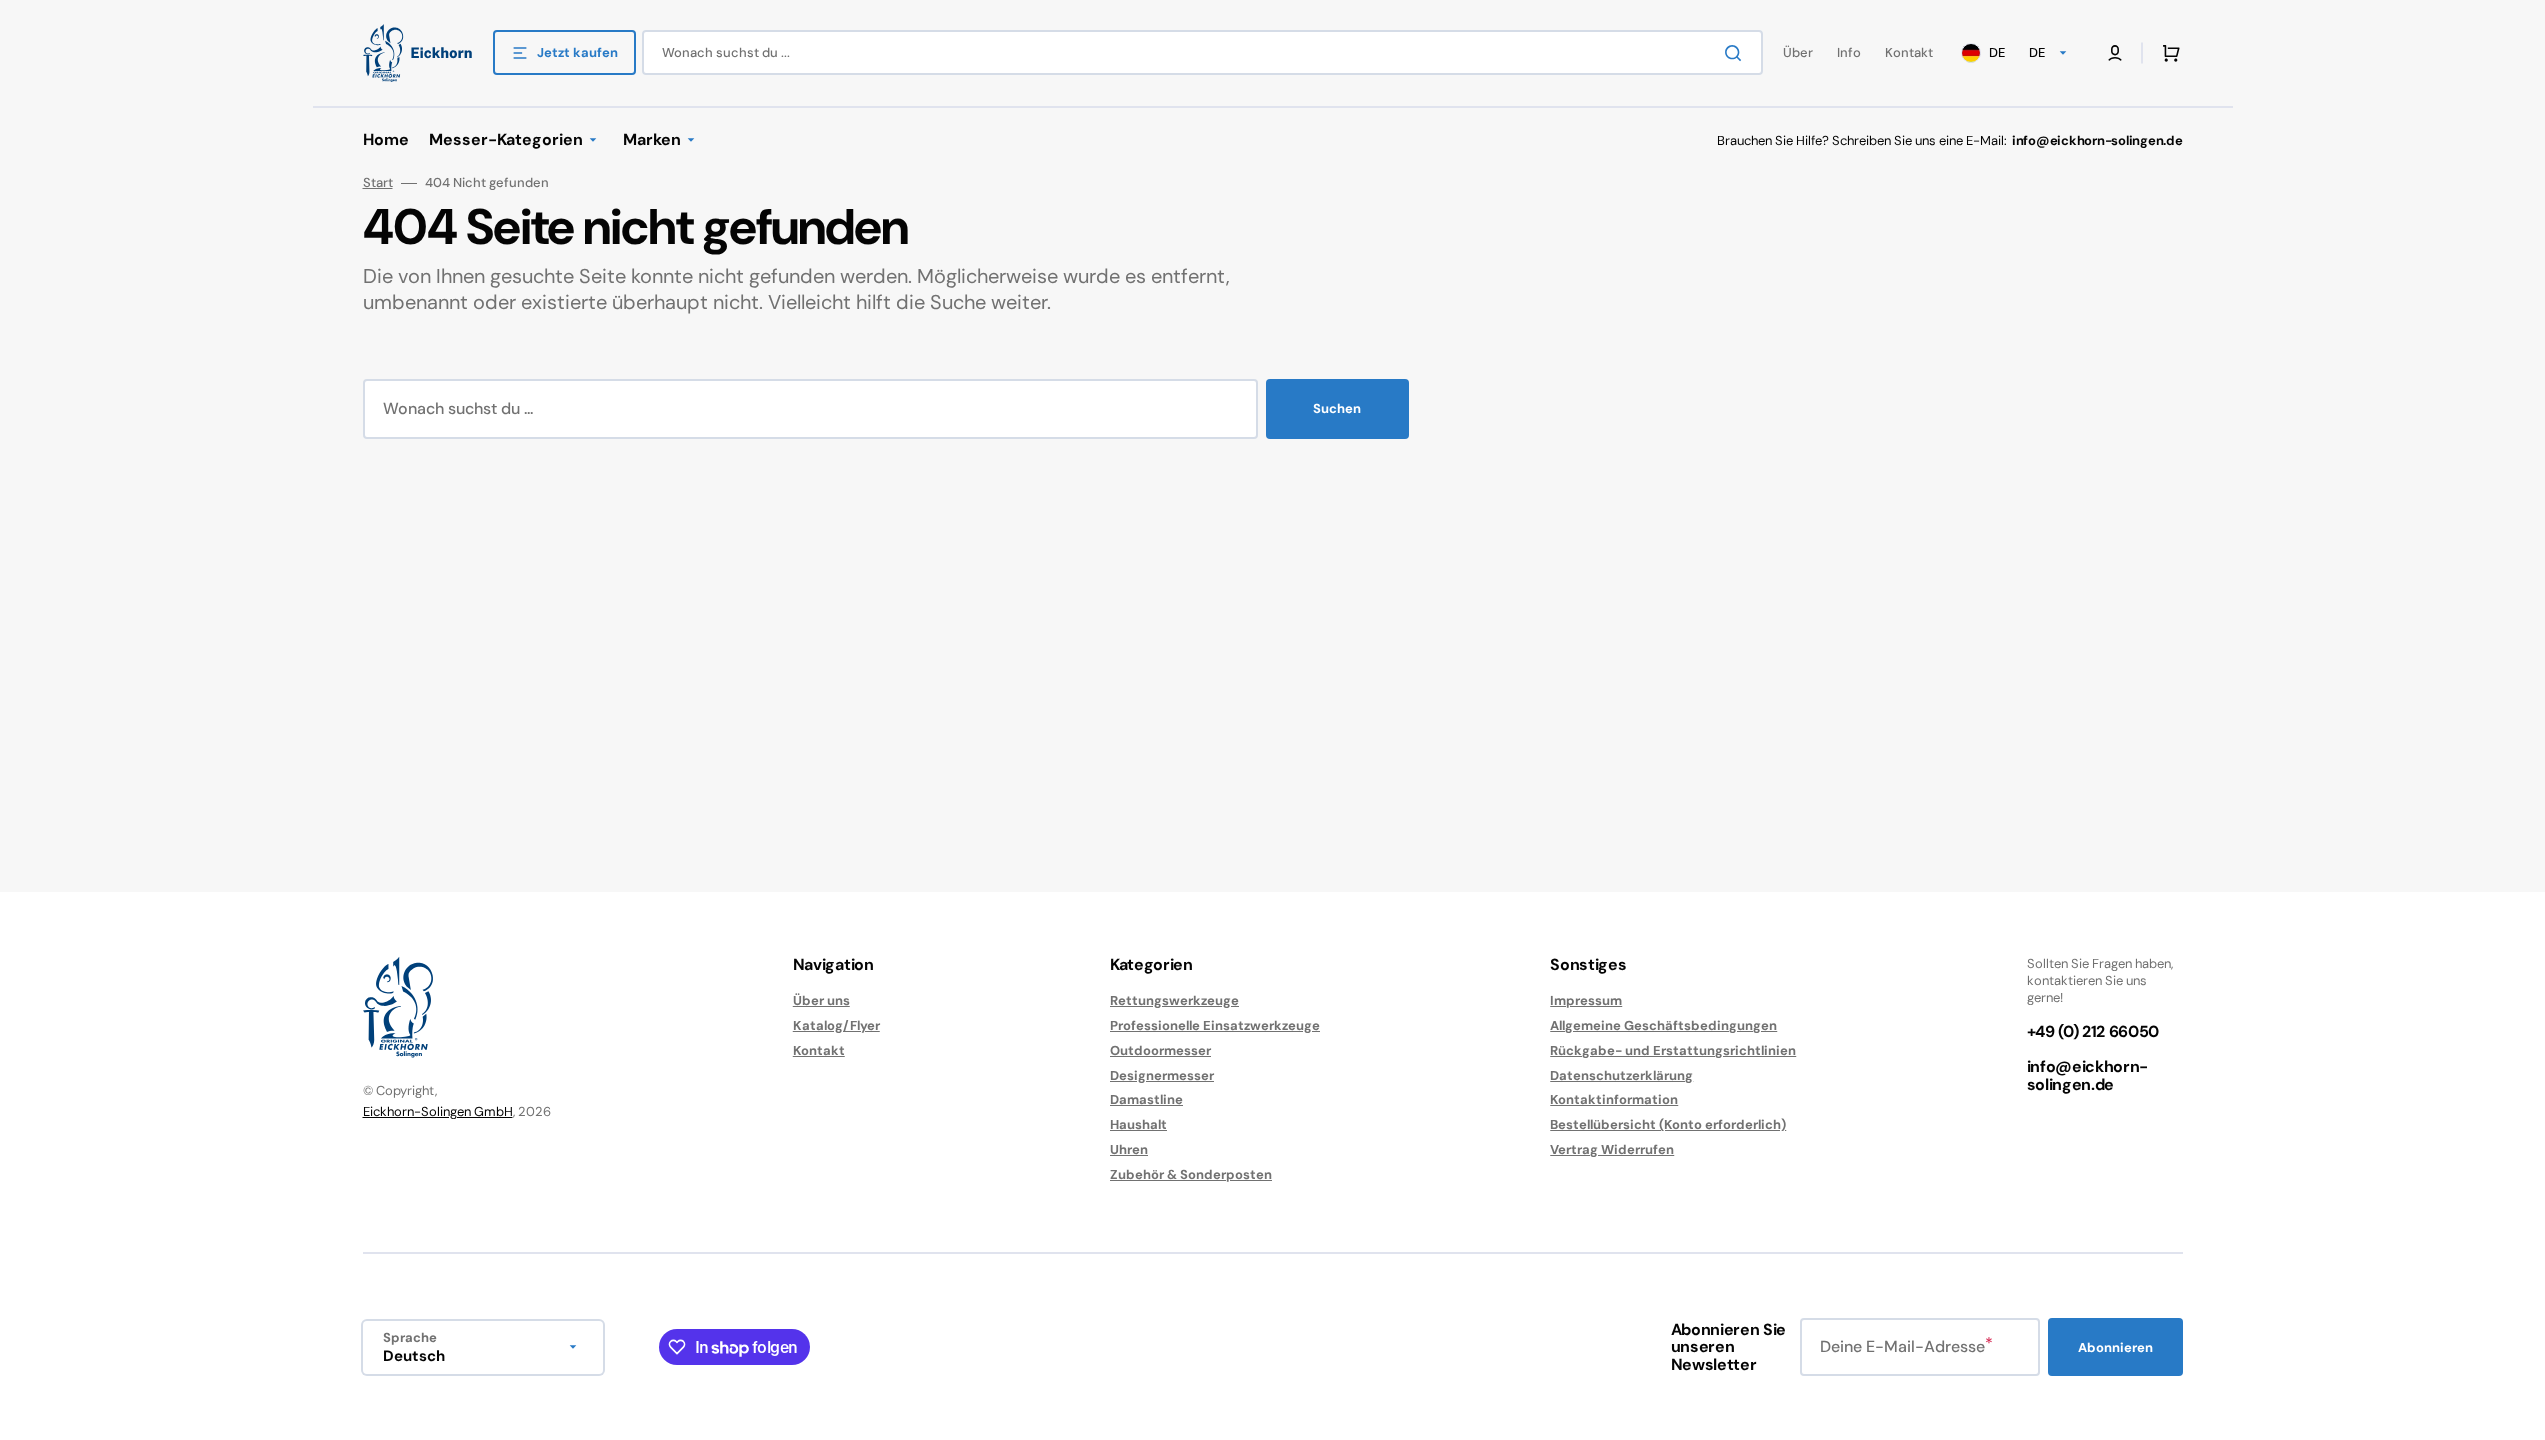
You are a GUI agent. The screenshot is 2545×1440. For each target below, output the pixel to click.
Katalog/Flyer (836, 1025)
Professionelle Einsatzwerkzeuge (1215, 1025)
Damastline (1146, 1099)
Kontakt (819, 1050)
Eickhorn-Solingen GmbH (438, 1111)
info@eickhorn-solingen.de (2088, 1075)
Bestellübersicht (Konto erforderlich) (1668, 1124)
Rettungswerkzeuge (1174, 1001)
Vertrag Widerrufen (1612, 1149)
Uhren (1129, 1149)
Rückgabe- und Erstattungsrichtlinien (1673, 1050)
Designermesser (1162, 1075)
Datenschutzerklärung (1621, 1075)
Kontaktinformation (1614, 1099)
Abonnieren (2115, 1347)
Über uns (821, 1001)
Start (378, 183)
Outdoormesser (1160, 1050)
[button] (2167, 53)
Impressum (1586, 1001)
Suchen (1337, 408)
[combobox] (1202, 52)
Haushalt (1138, 1124)
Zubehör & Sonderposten (1191, 1174)
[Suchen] (1737, 53)
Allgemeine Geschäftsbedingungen (1663, 1025)
